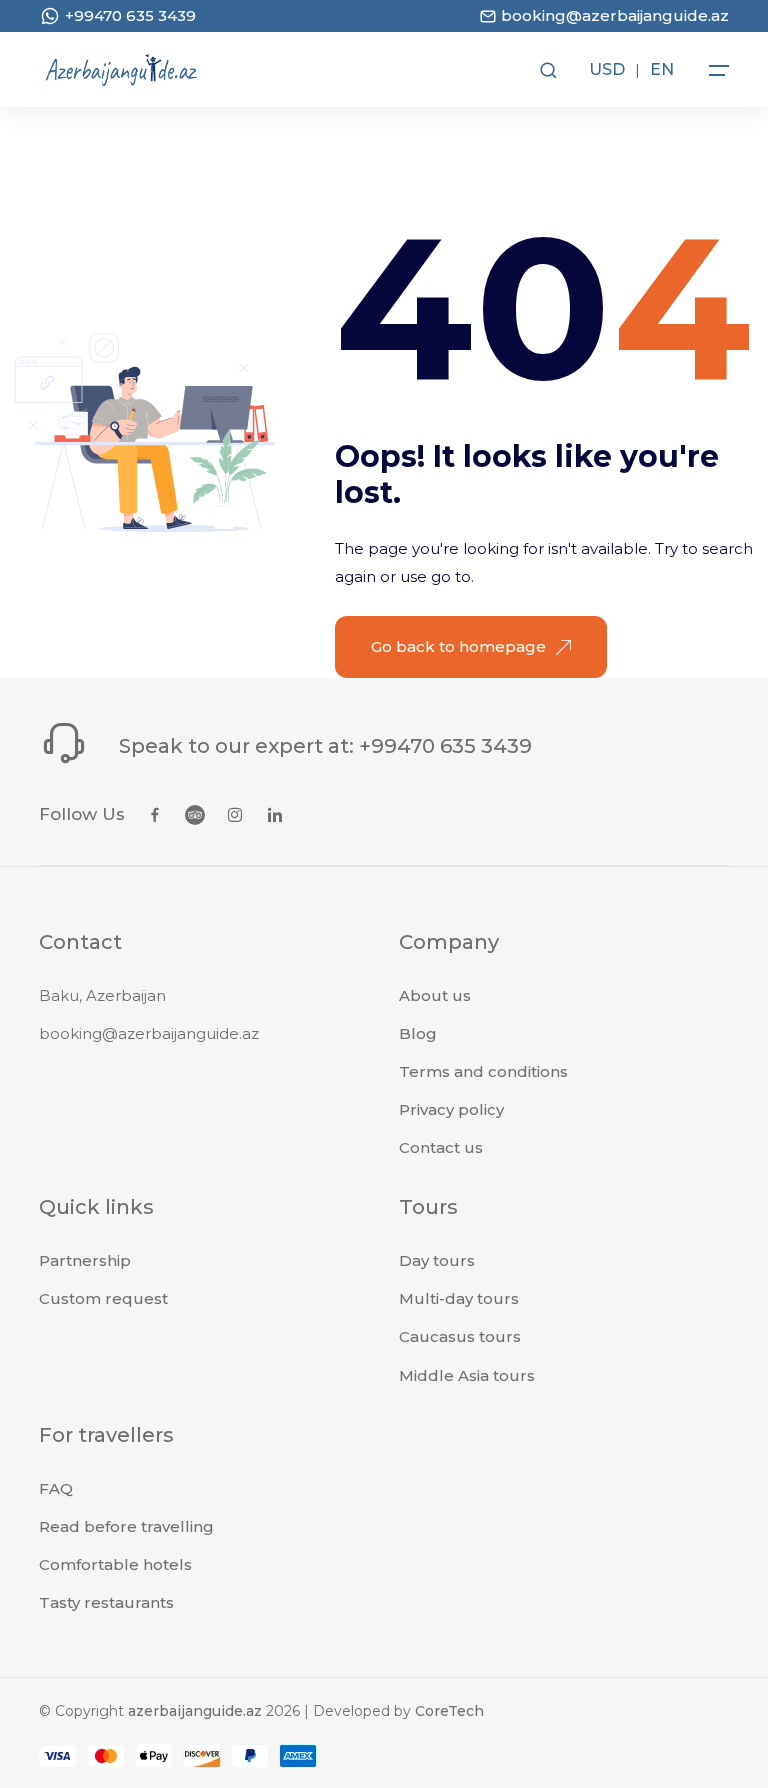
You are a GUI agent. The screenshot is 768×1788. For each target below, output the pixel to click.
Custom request (103, 1298)
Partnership (85, 1260)
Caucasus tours (460, 1336)
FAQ (56, 1488)
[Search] (546, 70)
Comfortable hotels (115, 1564)
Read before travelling (126, 1526)
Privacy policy (451, 1109)
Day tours (437, 1260)
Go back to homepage (458, 646)
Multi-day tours (459, 1298)
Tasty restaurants (106, 1602)
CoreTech (449, 1711)
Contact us (441, 1147)
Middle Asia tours (467, 1375)
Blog (418, 1033)
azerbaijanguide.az (195, 1711)
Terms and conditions (483, 1071)
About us (435, 995)
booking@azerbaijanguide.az (149, 1033)
